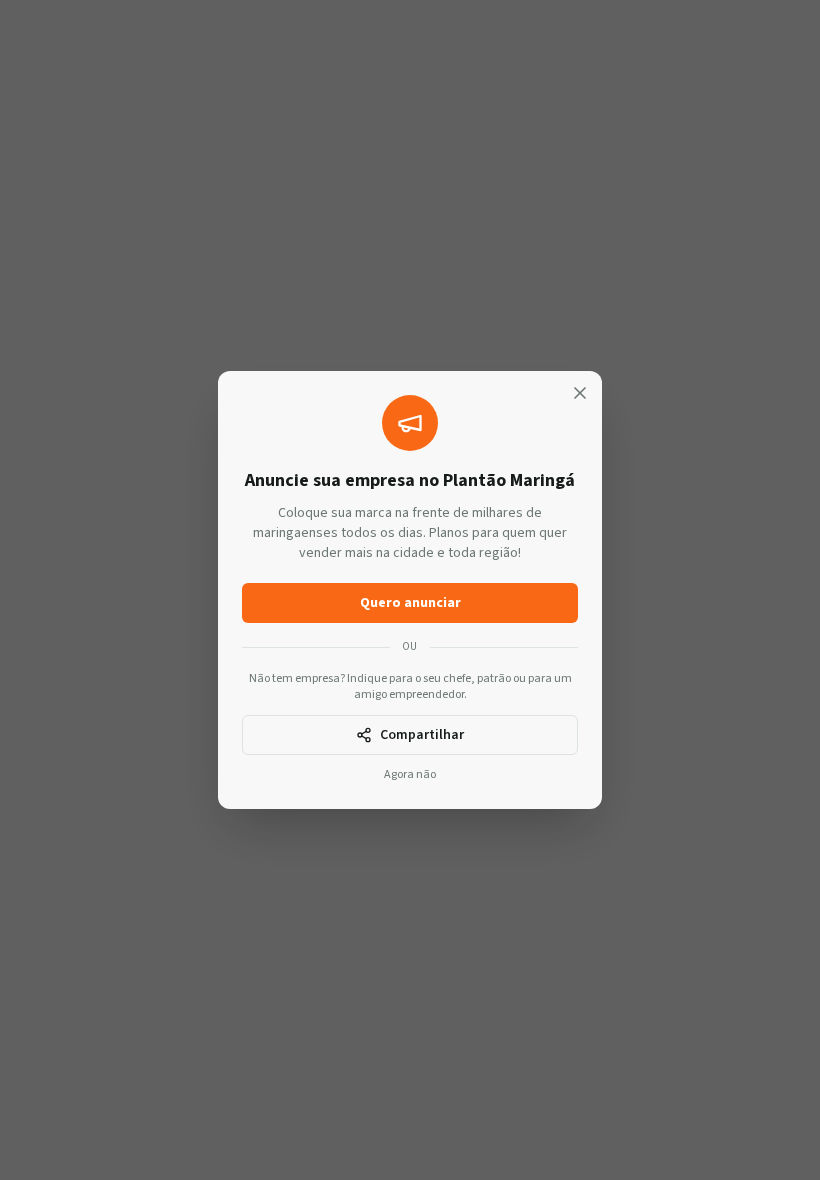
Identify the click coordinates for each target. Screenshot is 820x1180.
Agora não (410, 775)
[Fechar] (580, 393)
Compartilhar (422, 735)
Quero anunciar (410, 603)
